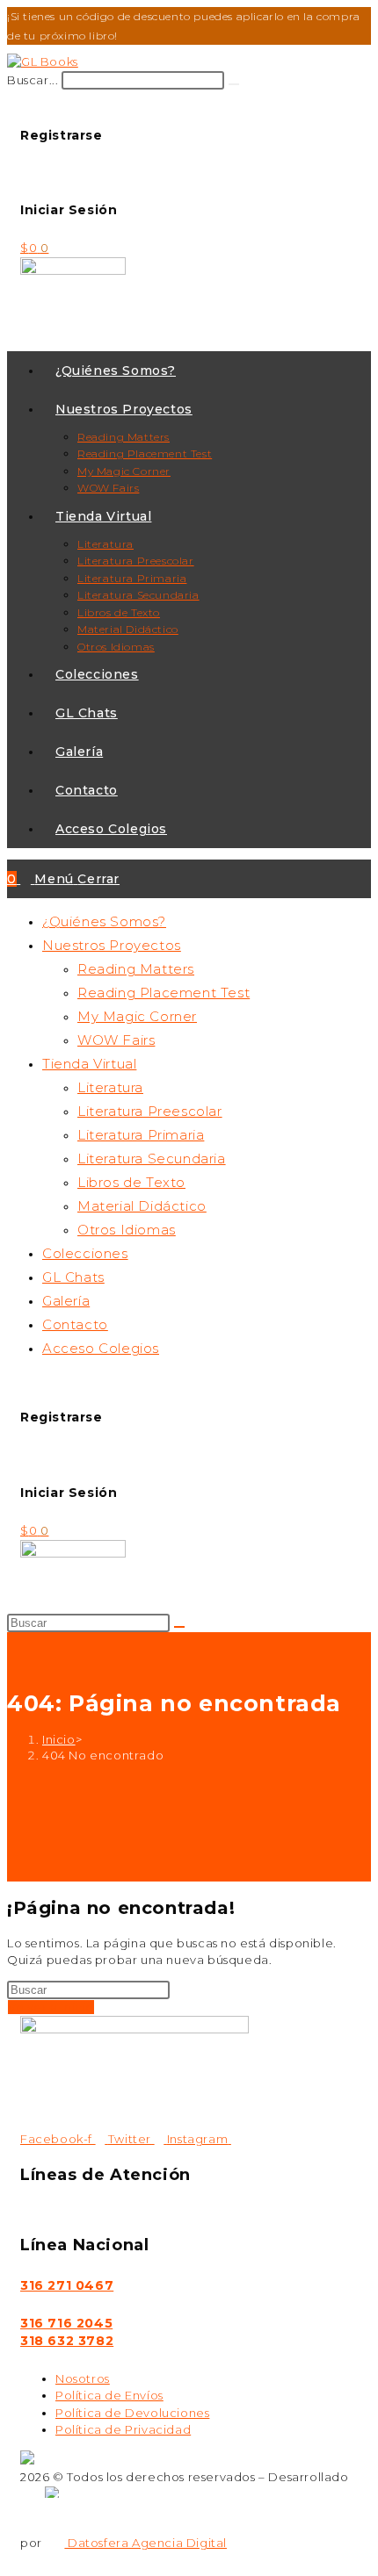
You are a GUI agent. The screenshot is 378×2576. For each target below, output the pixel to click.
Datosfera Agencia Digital (145, 2543)
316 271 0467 (67, 2285)
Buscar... (33, 80)
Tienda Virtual (89, 1064)
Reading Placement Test (164, 993)
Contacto (75, 1324)
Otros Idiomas (127, 1230)
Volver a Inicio (51, 2007)
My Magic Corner (137, 1016)
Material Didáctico (142, 1206)
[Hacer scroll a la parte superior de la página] (12, 2559)
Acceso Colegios (101, 1348)
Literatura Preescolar (150, 1111)
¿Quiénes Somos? (104, 921)
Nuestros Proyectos (112, 945)
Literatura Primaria (141, 1135)
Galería (66, 1301)
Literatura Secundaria (152, 1158)
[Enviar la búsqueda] (179, 1627)
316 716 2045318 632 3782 (67, 2332)
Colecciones (85, 1253)
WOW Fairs (116, 1040)
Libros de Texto (131, 1182)
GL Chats (73, 1277)
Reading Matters (136, 969)
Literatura (110, 1087)
